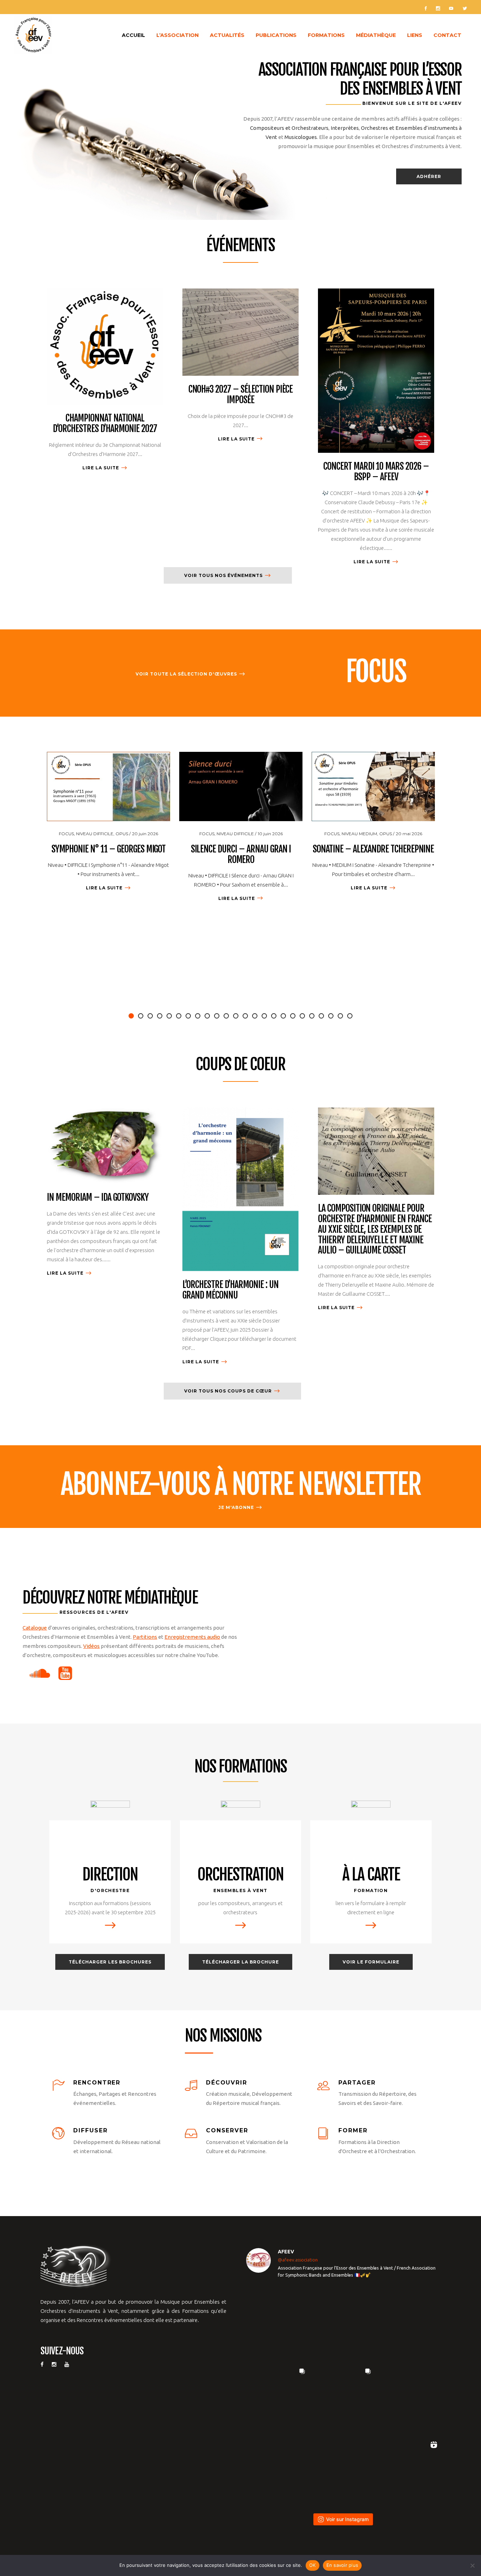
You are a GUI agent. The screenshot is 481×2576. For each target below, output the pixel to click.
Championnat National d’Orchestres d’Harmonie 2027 (105, 423)
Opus (122, 834)
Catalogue (35, 1628)
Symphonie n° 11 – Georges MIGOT (109, 849)
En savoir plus (342, 2565)
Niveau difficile (95, 834)
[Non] (472, 2565)
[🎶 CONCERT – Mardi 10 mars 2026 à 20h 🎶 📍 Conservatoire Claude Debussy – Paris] (343, 2470)
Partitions (145, 1637)
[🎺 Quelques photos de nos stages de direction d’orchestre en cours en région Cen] (277, 2396)
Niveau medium (359, 834)
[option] (108, 823)
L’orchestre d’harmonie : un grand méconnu (230, 1290)
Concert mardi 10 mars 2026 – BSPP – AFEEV (376, 471)
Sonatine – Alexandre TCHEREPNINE (373, 849)
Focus (66, 834)
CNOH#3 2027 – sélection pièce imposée (241, 394)
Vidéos (91, 1646)
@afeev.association (298, 2260)
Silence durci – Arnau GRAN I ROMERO (241, 854)
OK (313, 2565)
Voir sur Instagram (347, 2519)
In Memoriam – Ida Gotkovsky (98, 1197)
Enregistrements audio (192, 1637)
